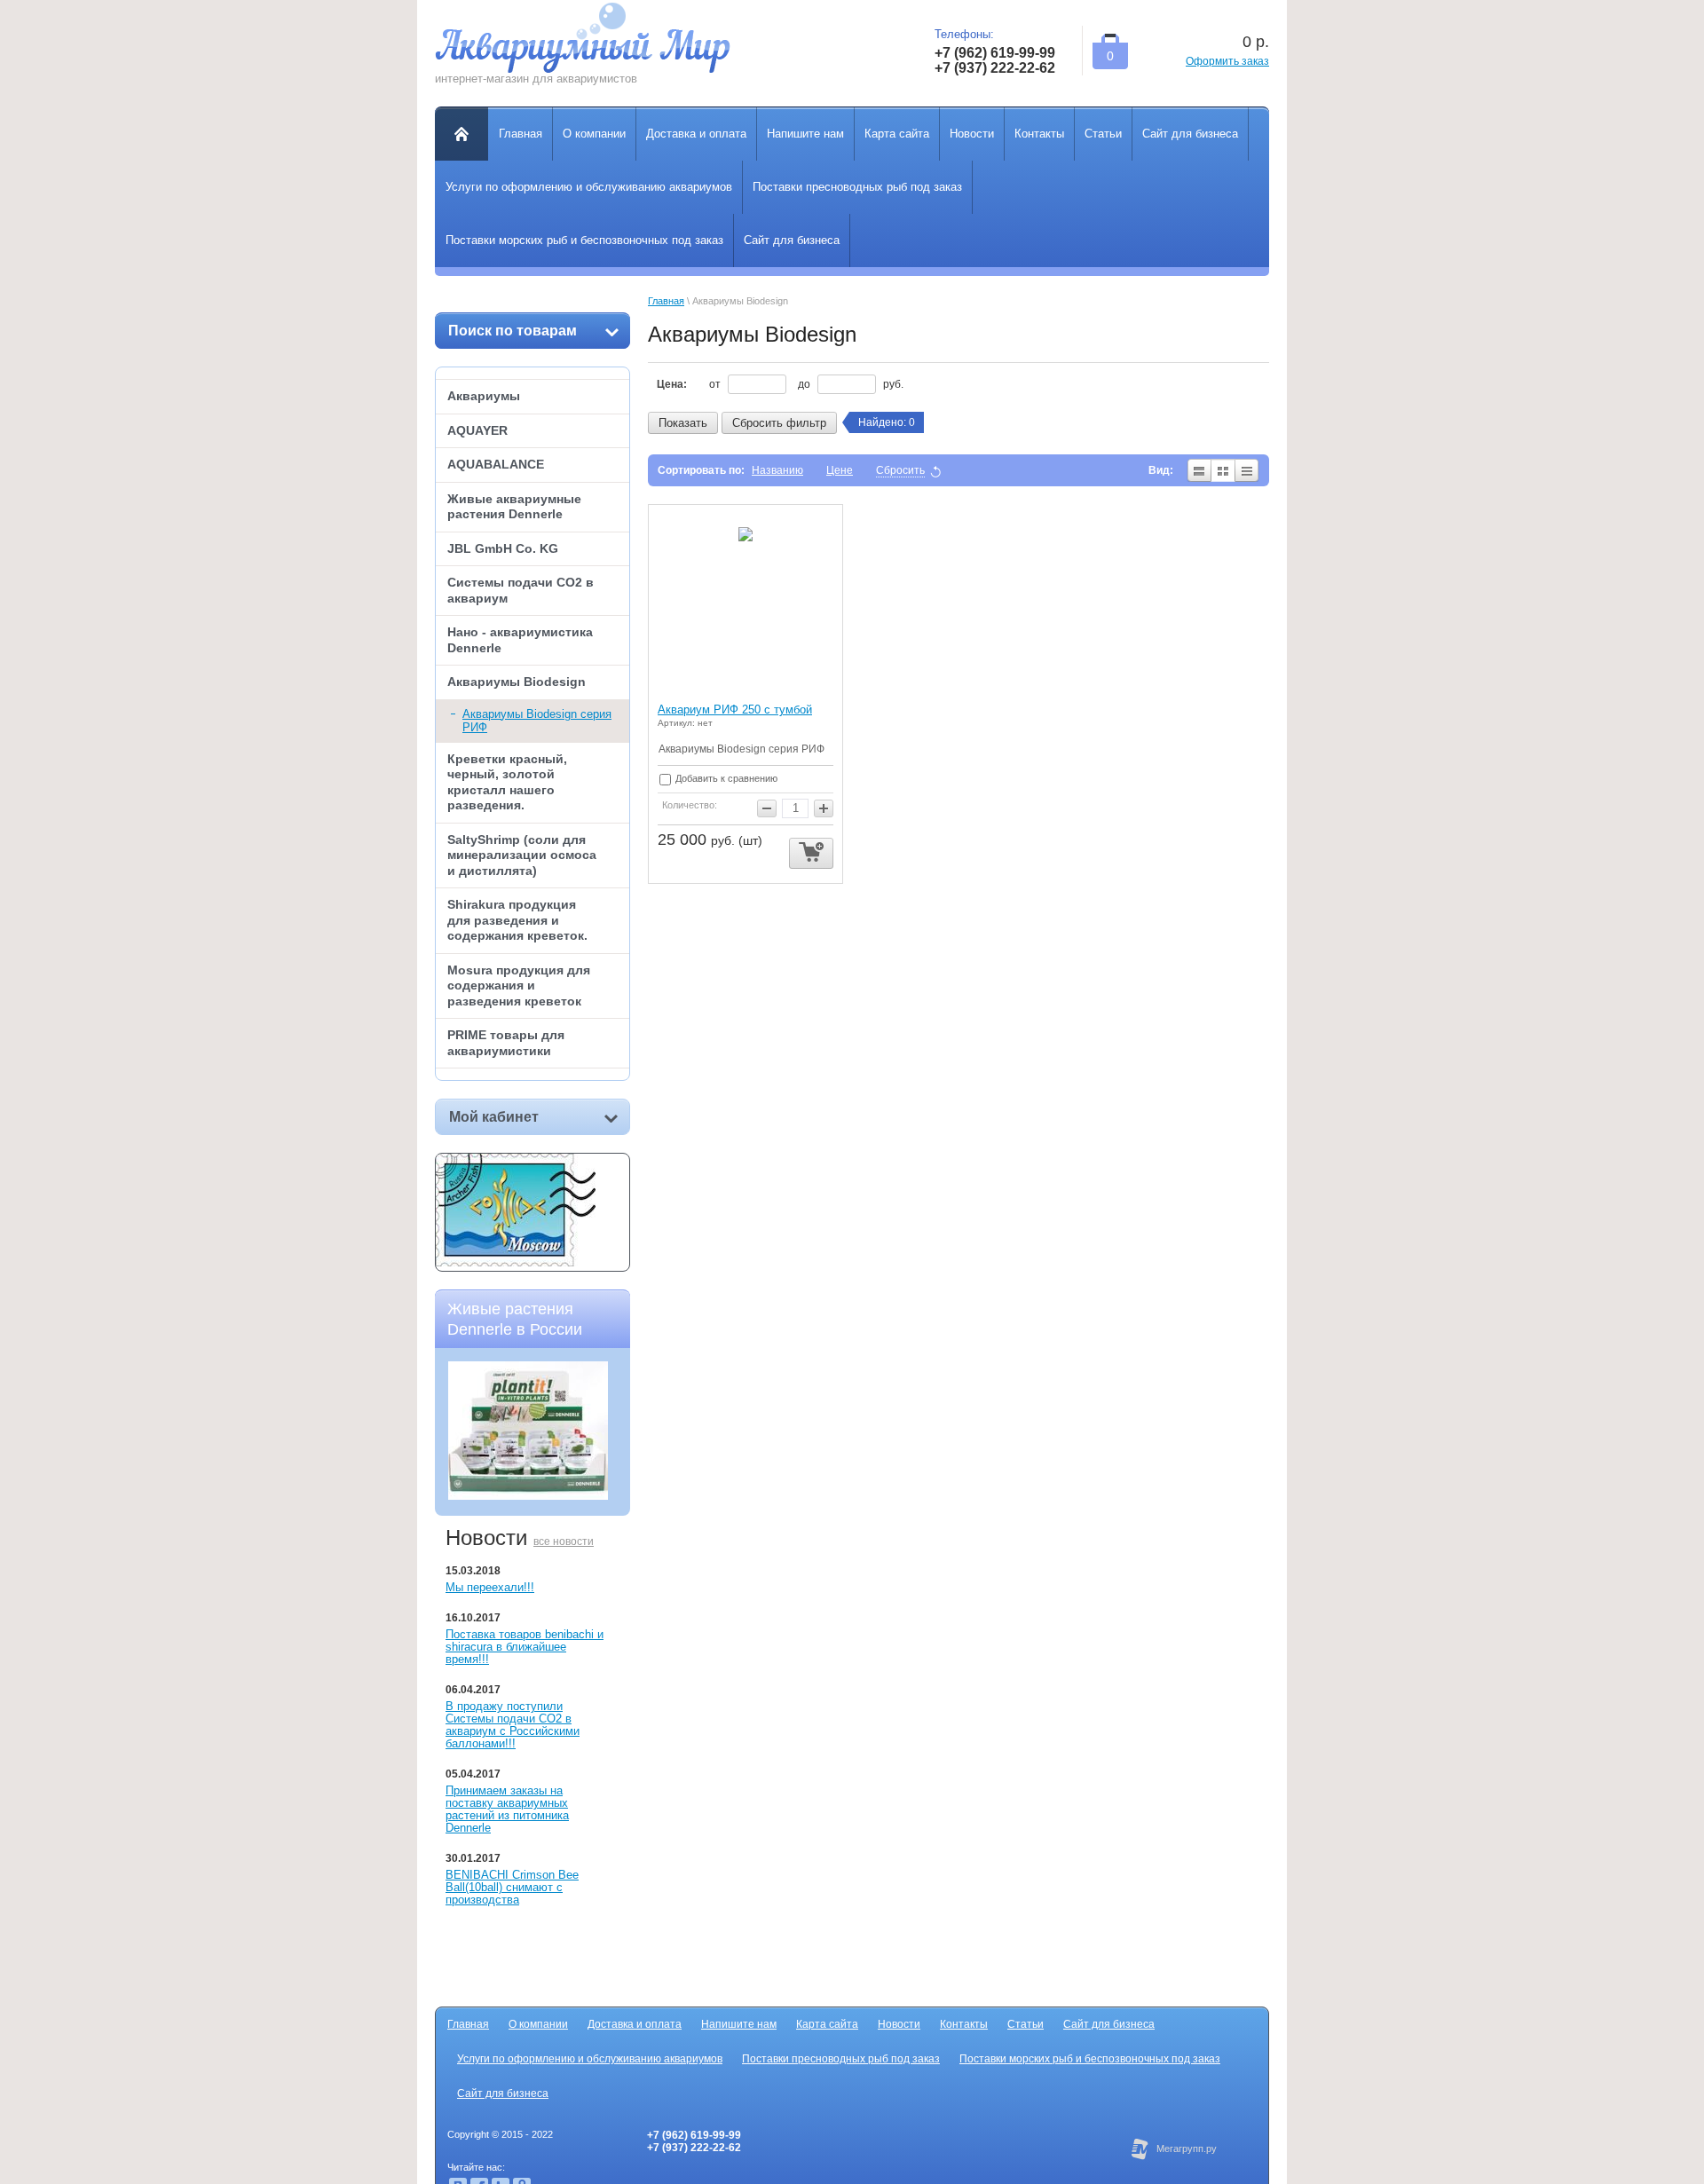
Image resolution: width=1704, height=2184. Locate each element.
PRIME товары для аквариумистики (506, 1043)
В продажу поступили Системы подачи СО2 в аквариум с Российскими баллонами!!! (513, 1725)
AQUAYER (477, 430)
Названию (777, 470)
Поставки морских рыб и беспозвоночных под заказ (1090, 2059)
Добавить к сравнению (725, 778)
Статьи (1026, 2024)
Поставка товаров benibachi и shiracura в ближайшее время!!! (525, 1647)
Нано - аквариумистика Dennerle (520, 640)
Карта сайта (827, 2024)
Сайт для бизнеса (1109, 2024)
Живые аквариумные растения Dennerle (514, 507)
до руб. (851, 384)
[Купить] (811, 853)
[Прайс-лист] (1247, 470)
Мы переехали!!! (490, 1587)
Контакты (964, 2024)
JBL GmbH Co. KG (503, 548)
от (716, 384)
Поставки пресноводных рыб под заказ (841, 2059)
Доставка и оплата (635, 2024)
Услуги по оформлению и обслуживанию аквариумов (590, 2059)
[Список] (1199, 470)
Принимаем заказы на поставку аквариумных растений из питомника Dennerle (507, 1809)
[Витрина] (1223, 470)
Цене (840, 470)
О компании (538, 2024)
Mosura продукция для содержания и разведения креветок (519, 986)
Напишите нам (739, 2024)
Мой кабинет (494, 1117)
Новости (899, 2024)
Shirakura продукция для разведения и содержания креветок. (517, 920)
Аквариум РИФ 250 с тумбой (735, 710)
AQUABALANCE (496, 464)
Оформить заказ (1227, 61)
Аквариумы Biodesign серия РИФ (537, 721)
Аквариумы (484, 396)
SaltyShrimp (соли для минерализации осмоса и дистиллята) (522, 855)
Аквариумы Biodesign (517, 682)
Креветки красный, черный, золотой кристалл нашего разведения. (507, 782)
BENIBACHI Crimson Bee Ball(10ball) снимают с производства (512, 1887)
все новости (564, 1541)
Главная (666, 301)
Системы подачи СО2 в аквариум (521, 590)
